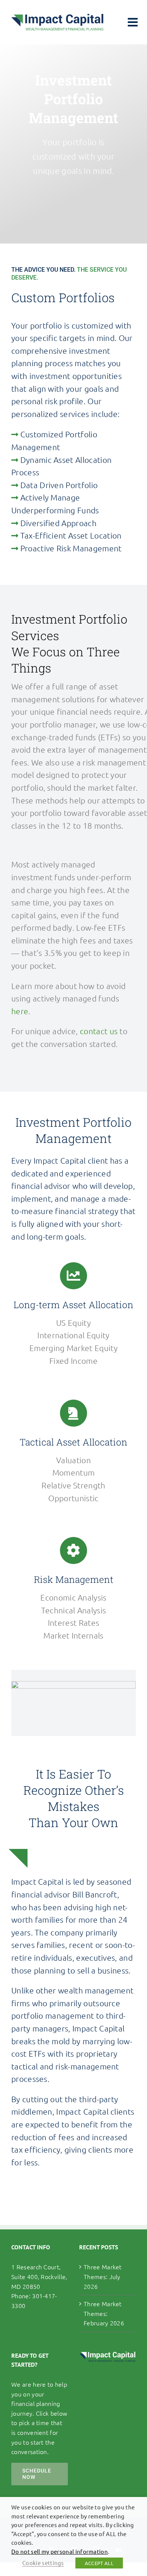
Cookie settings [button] (43, 2563)
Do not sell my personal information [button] (60, 2551)
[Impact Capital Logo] (57, 18)
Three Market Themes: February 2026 (104, 2313)
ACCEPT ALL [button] (99, 2563)
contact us (99, 1031)
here (20, 1011)
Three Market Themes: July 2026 (103, 2276)
